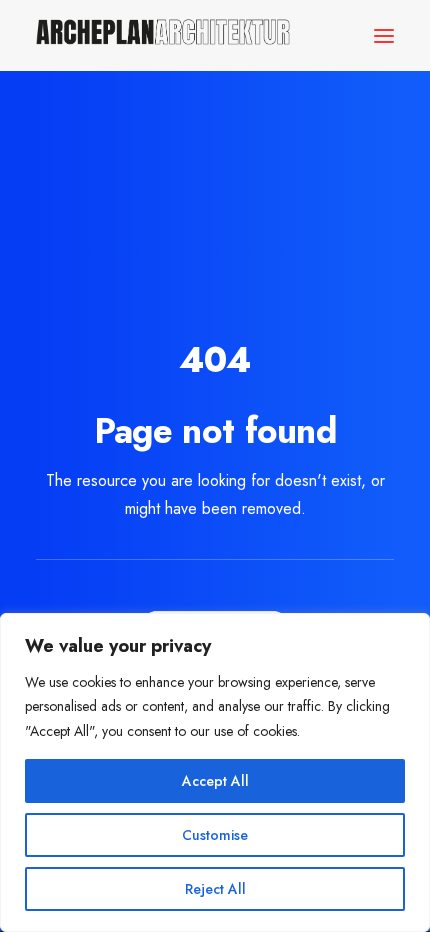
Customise (215, 835)
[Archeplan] (163, 35)
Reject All (215, 889)
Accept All (215, 781)
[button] (384, 35)
